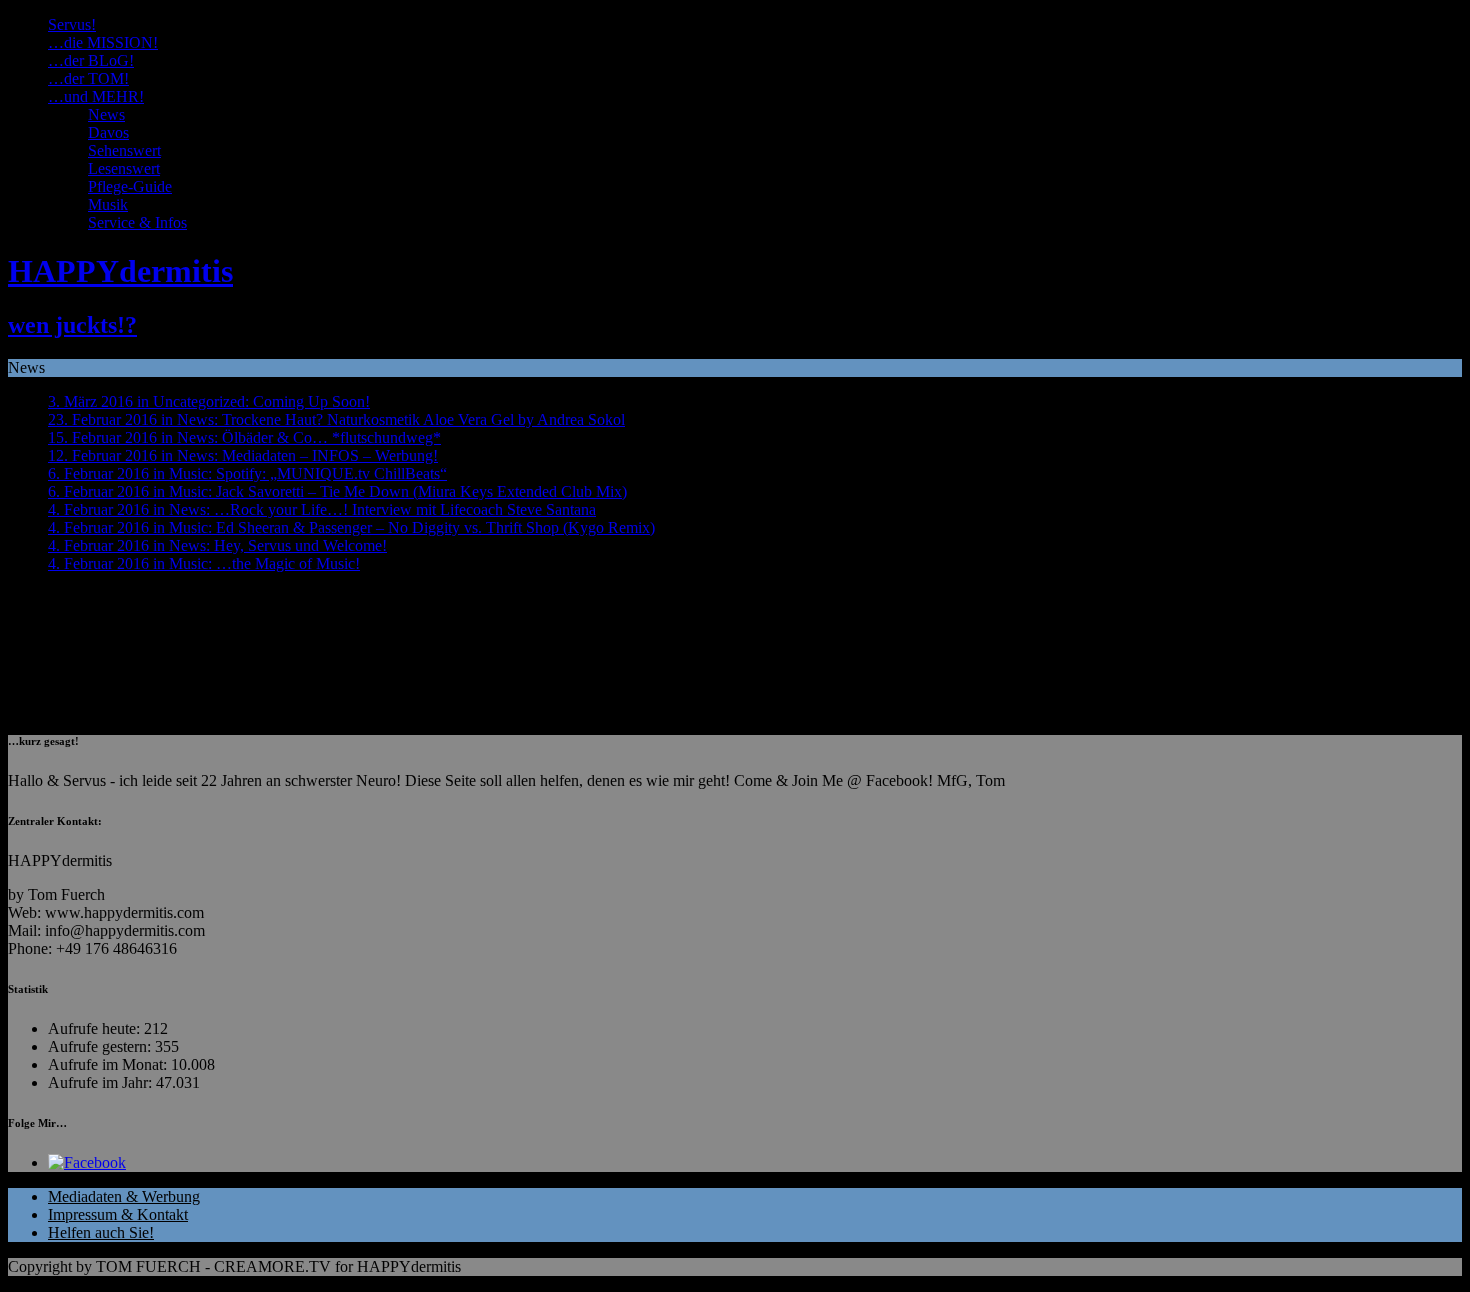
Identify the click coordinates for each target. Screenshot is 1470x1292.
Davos (108, 132)
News (106, 114)
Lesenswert (124, 168)
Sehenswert (124, 150)
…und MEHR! (96, 96)
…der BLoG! (91, 60)
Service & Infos (137, 222)
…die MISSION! (103, 42)
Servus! (72, 24)
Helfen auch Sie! (101, 1232)
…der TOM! (88, 78)
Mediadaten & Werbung (124, 1196)
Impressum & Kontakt (118, 1214)
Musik (108, 204)
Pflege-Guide (130, 186)
